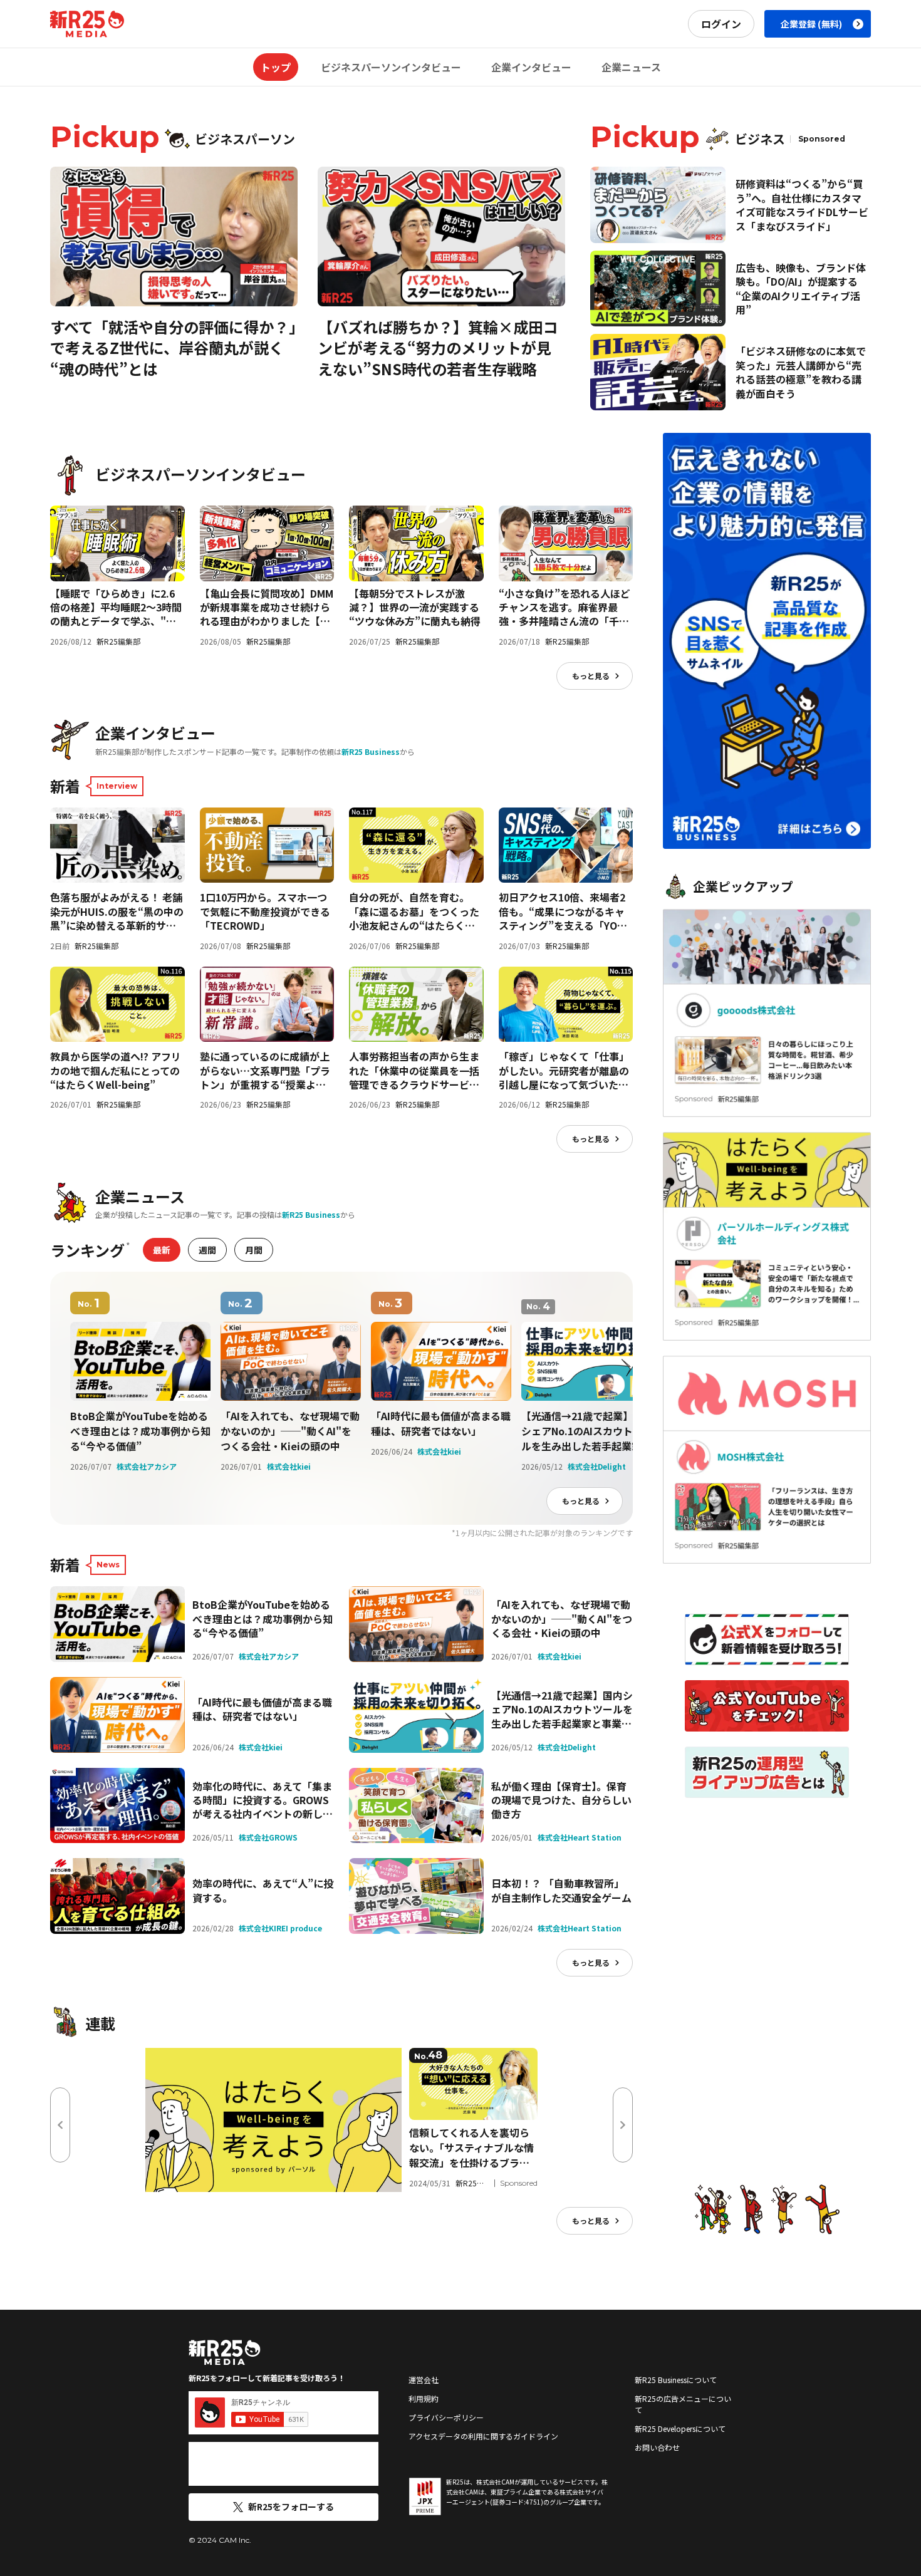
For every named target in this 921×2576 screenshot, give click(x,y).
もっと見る (591, 676)
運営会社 (424, 2380)
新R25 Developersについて (680, 2428)
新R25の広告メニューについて (683, 2404)
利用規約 (424, 2398)
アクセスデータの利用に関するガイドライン (483, 2436)
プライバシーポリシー (446, 2417)
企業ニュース (631, 67)
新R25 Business (371, 751)
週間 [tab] (207, 1250)
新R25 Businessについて (676, 2380)
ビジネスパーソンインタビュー (391, 67)
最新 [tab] (162, 1250)
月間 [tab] (254, 1250)
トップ (276, 67)
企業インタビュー (531, 67)
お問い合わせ (657, 2447)
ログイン (721, 24)
